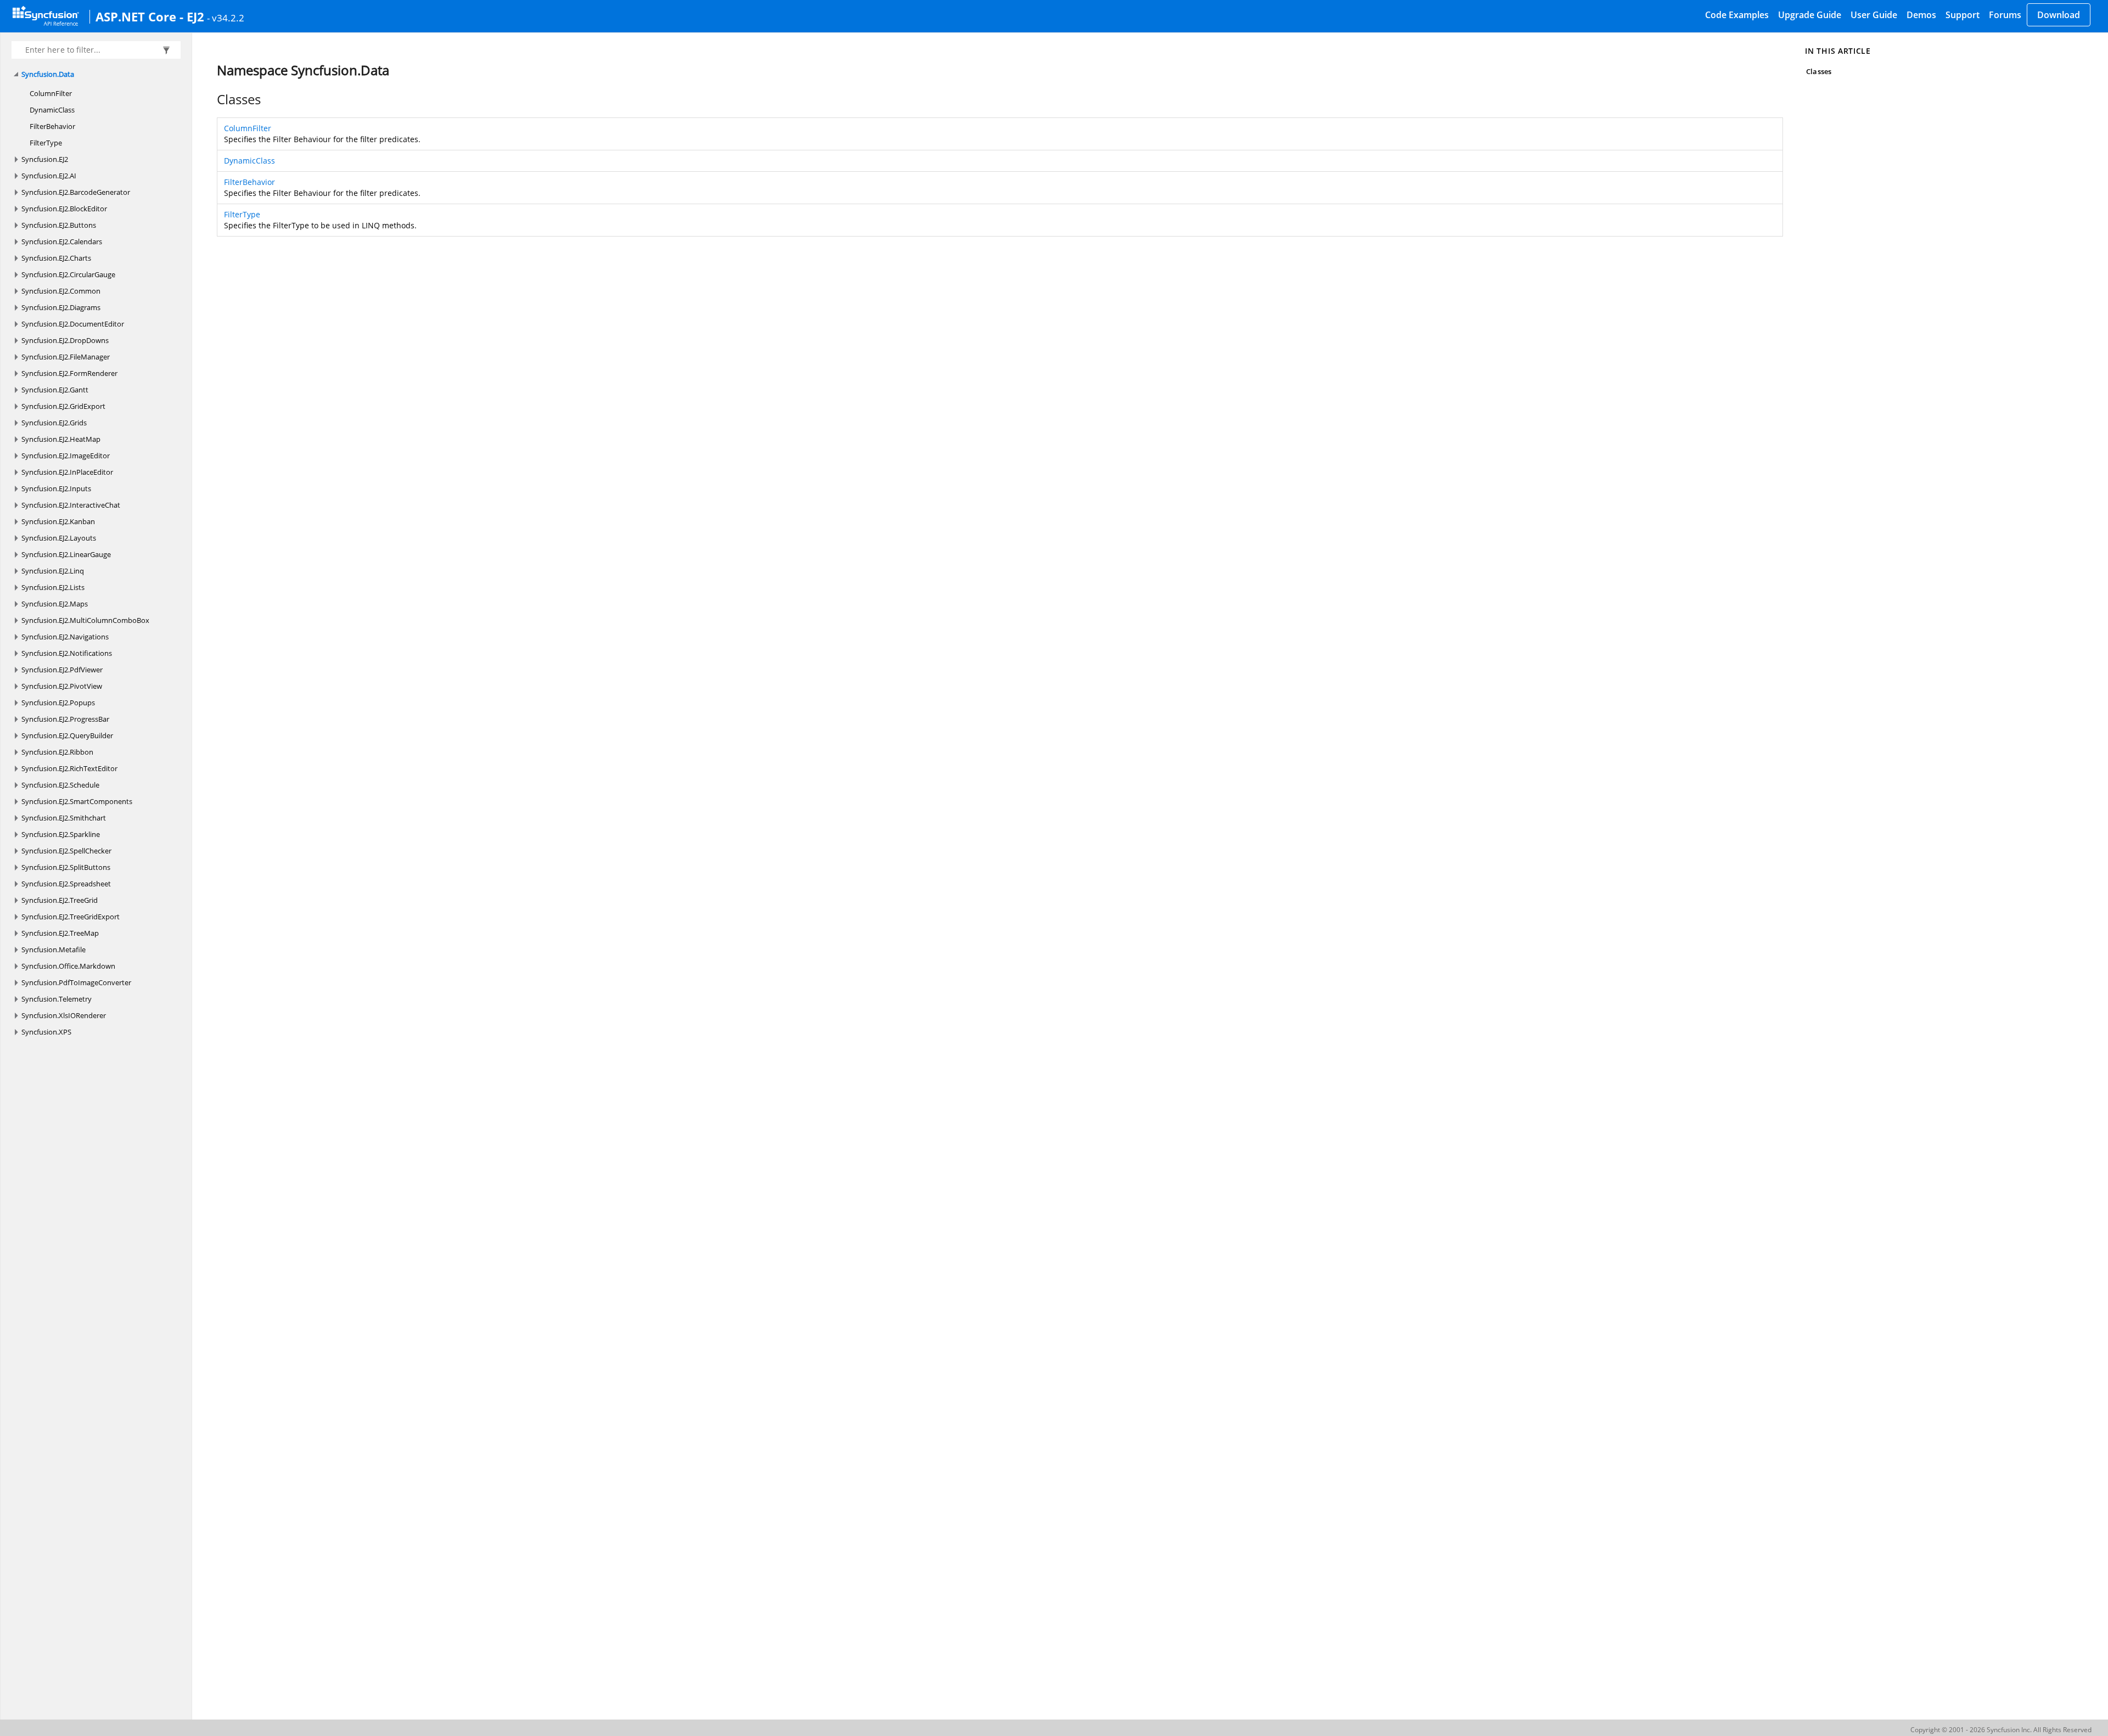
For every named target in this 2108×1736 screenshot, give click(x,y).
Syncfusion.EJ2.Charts (56, 258)
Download (2059, 15)
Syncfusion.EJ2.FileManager (66, 357)
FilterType (46, 143)
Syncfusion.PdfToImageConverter (76, 982)
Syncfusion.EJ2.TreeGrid (60, 900)
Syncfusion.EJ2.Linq (53, 571)
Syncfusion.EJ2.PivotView (62, 686)
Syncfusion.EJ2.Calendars (62, 241)
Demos (1921, 15)
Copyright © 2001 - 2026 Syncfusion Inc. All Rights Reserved (2001, 1730)
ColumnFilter (51, 93)
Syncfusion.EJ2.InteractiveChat (71, 505)
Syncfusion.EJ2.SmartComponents (77, 801)
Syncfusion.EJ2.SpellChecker (66, 851)
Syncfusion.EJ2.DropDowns (65, 340)
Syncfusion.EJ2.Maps (55, 604)
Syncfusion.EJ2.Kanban (58, 521)
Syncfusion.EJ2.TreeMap (60, 933)
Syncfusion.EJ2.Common (61, 291)
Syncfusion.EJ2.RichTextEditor (69, 768)
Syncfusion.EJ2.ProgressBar (65, 719)
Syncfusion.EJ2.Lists (53, 587)
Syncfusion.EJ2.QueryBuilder (67, 735)
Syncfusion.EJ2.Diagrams (61, 307)
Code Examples (1737, 15)
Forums (2005, 15)
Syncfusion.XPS (46, 1032)
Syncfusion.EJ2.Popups (58, 703)
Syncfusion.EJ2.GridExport (63, 406)
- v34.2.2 (226, 18)
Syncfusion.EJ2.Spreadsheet (66, 884)
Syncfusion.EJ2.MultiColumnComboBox (85, 620)
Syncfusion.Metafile (54, 950)
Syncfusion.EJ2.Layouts (59, 538)
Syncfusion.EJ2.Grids (54, 423)
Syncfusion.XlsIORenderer (64, 1015)
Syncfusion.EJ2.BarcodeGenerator (76, 192)
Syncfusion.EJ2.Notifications (67, 653)
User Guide (1874, 15)
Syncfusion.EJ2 (45, 159)
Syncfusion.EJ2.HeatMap (61, 439)
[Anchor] (211, 99)
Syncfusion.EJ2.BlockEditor (64, 209)
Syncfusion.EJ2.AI (49, 176)
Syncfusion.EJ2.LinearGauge (66, 554)
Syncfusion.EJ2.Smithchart (64, 818)
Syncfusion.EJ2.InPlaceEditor (67, 472)
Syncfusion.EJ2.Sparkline (61, 834)
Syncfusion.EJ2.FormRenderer (69, 373)
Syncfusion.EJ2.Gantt (55, 390)
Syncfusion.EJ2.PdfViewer (62, 670)
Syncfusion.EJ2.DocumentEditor (73, 324)
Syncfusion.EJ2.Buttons (59, 225)
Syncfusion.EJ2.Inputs (56, 488)
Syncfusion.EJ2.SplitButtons (66, 867)
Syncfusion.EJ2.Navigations (65, 637)
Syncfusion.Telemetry (57, 999)
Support (1963, 15)
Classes (1818, 71)
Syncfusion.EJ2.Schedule (60, 785)
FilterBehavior (52, 126)
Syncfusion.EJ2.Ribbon (57, 752)
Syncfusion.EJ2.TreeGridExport (71, 917)
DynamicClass (52, 110)
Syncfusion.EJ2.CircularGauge (68, 274)
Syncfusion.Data (48, 74)
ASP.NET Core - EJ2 (150, 16)
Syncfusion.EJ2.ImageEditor (66, 456)
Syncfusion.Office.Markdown (68, 966)
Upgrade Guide (1810, 15)
